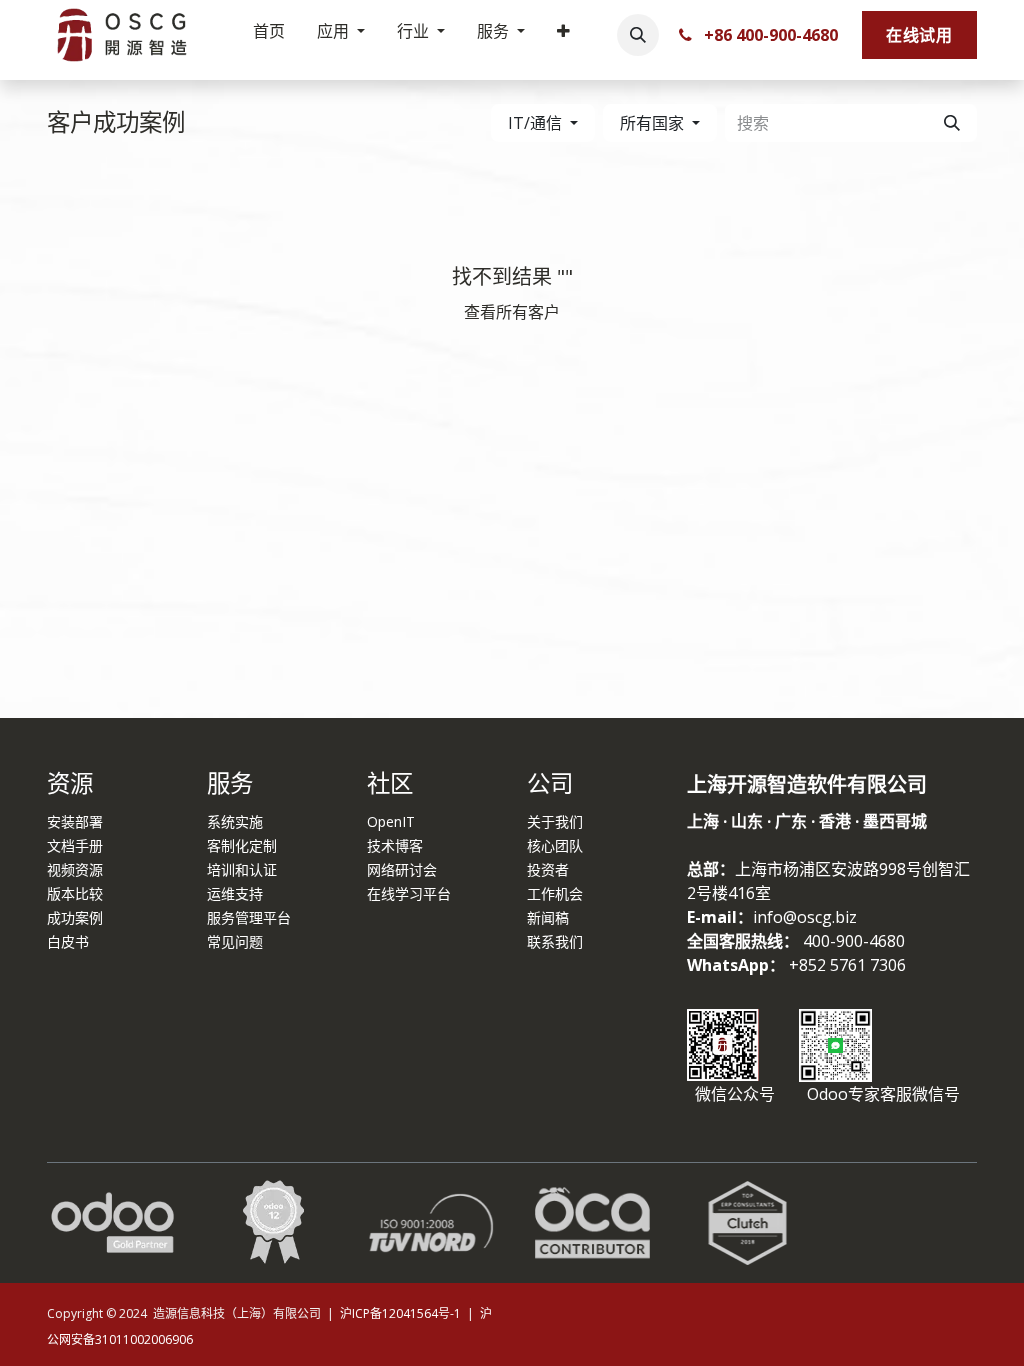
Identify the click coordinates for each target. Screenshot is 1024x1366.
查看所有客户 (512, 312)
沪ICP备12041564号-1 (402, 1313)
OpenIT (391, 821)
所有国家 (652, 123)
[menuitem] (269, 35)
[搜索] (952, 123)
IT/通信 (535, 123)
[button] (638, 35)
